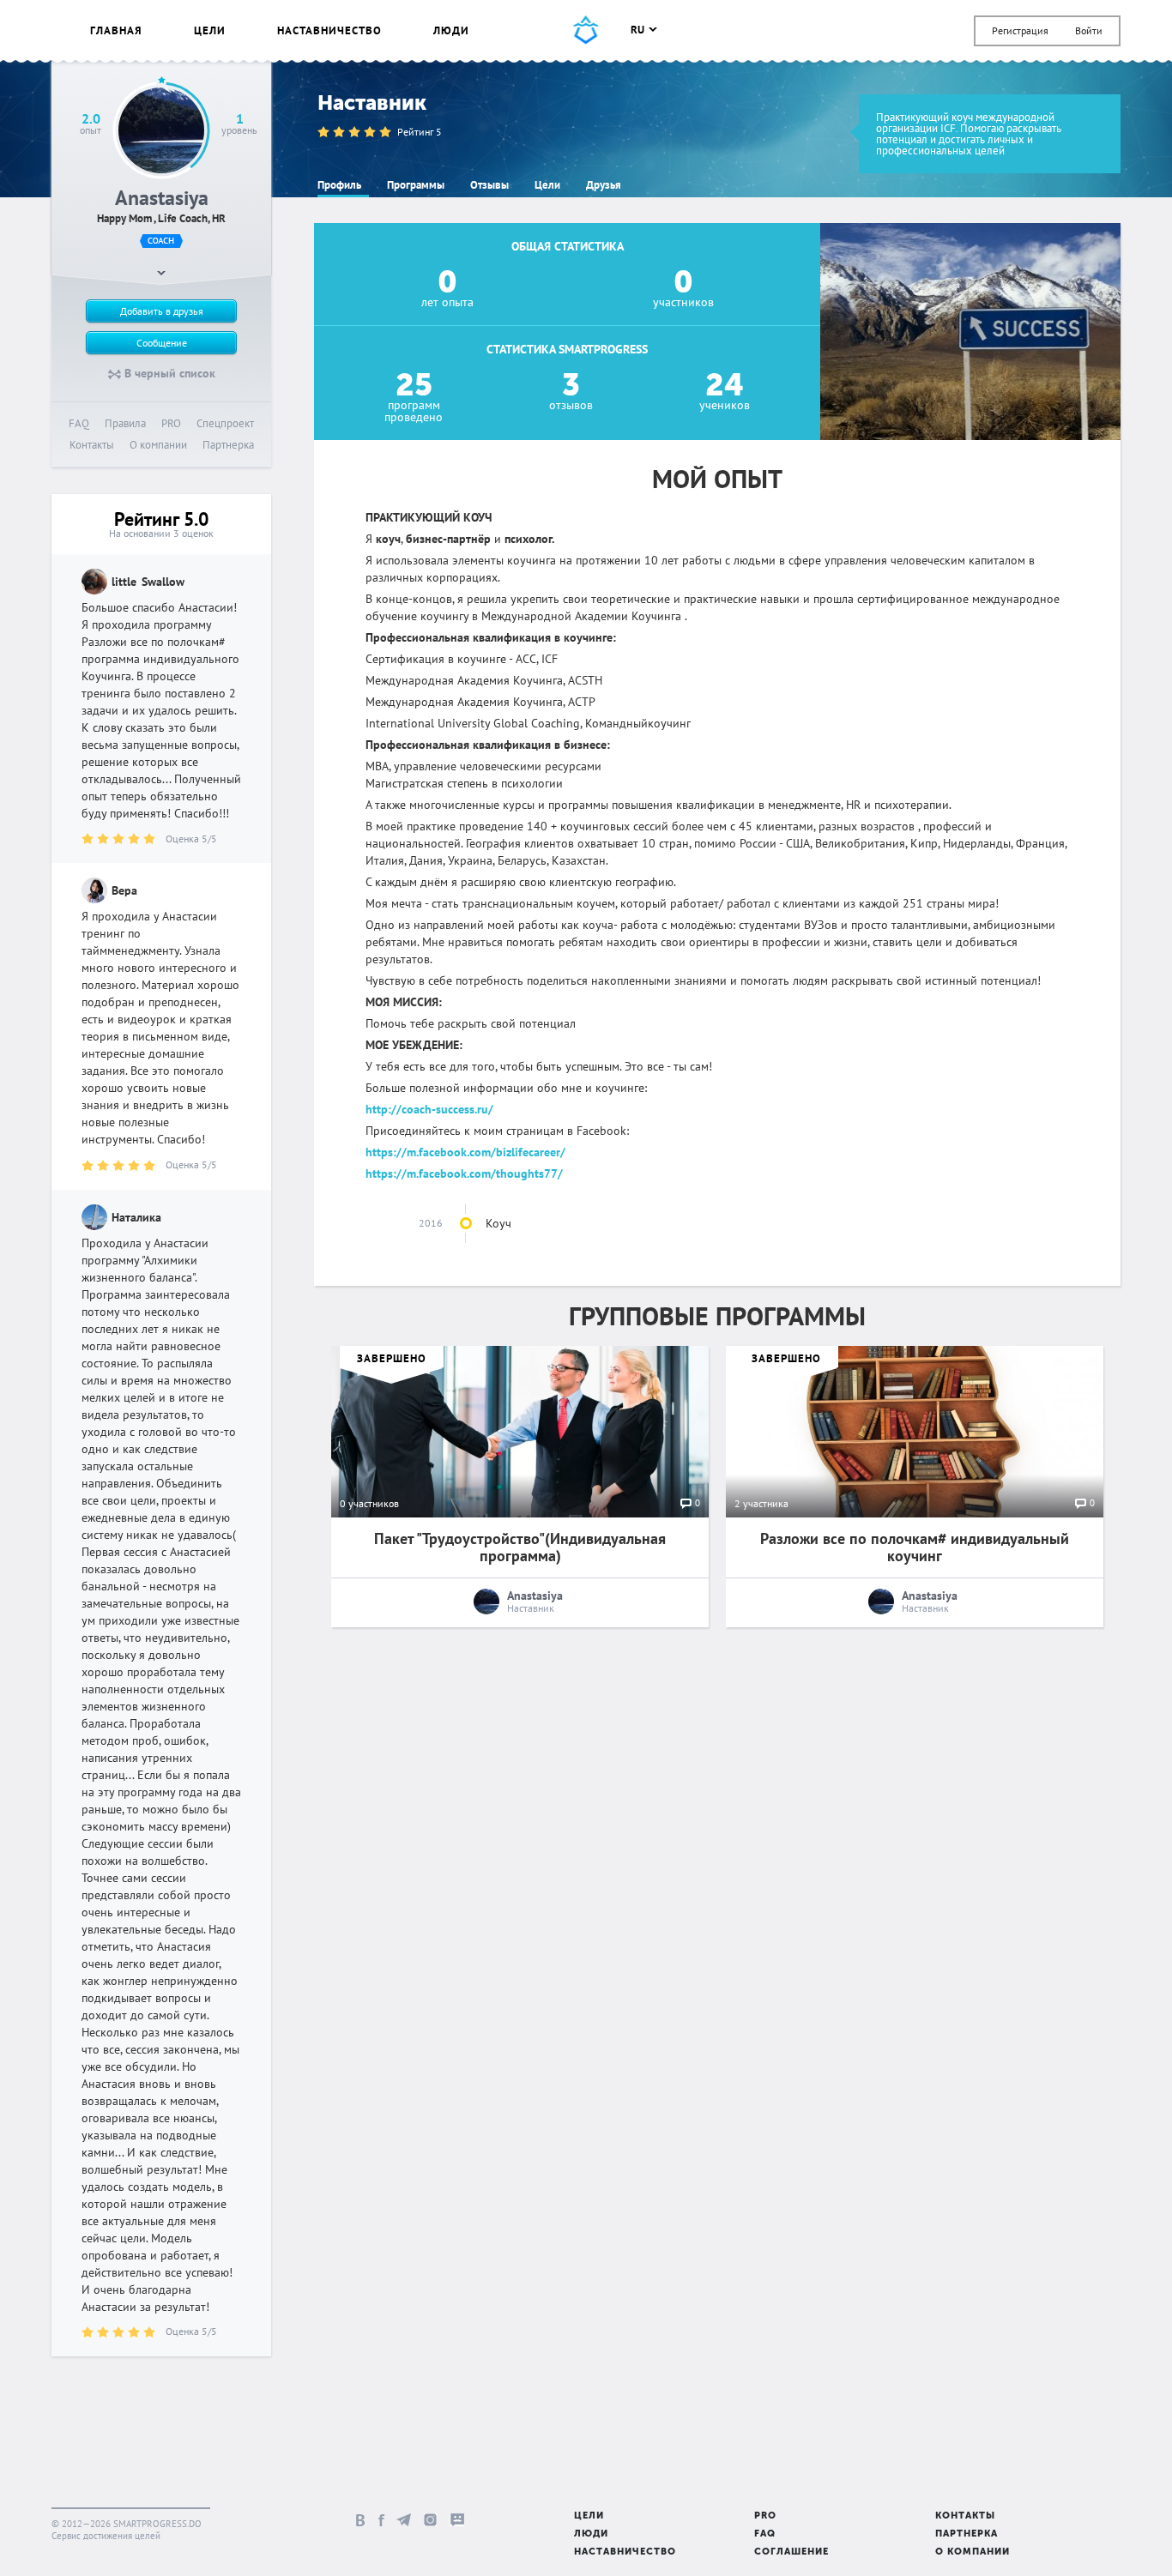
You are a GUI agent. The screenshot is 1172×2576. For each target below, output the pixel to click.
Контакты (92, 445)
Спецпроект (225, 423)
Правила (125, 423)
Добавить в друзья (162, 311)
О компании (158, 445)
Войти (1089, 30)
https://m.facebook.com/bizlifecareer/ (465, 1152)
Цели (210, 30)
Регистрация (1020, 30)
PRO (171, 423)
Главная (116, 30)
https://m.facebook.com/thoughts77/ (464, 1173)
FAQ (79, 423)
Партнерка (228, 445)
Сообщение (162, 343)
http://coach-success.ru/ (429, 1109)
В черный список (168, 373)
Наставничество (329, 30)
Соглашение (791, 2552)
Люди (451, 30)
